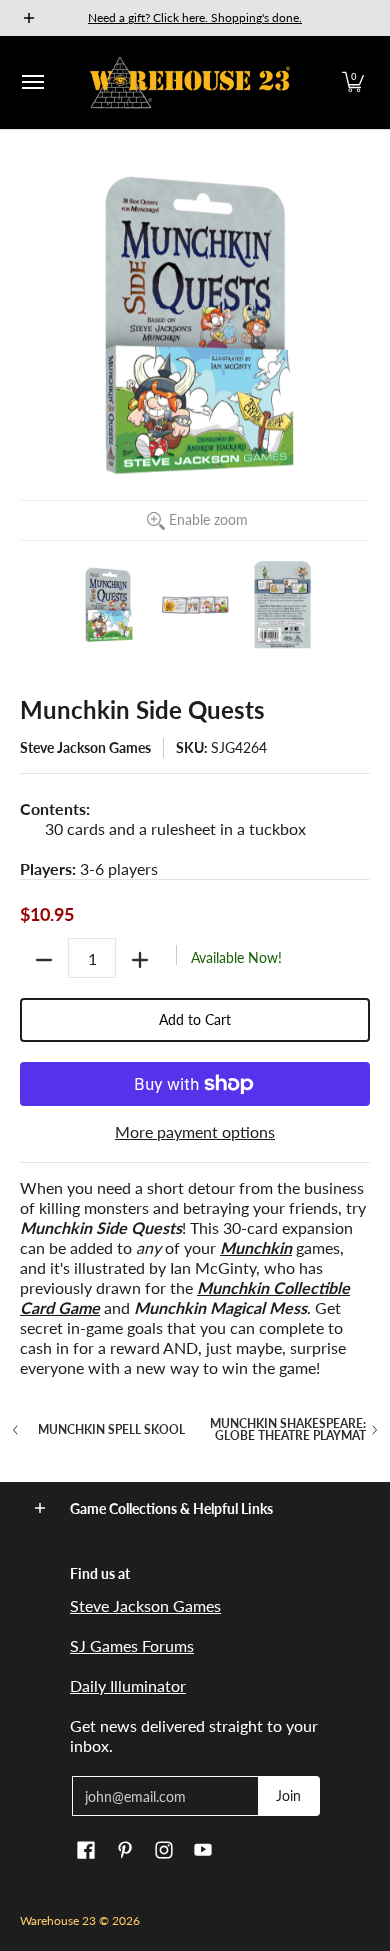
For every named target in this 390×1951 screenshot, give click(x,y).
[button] (353, 82)
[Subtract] (44, 960)
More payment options (195, 1131)
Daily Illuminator (128, 1685)
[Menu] (32, 82)
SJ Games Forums (132, 1645)
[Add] (140, 960)
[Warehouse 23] (190, 82)
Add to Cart (195, 1019)
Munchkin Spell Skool (111, 1430)
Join (288, 1795)
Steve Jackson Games (85, 747)
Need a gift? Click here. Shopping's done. (195, 17)
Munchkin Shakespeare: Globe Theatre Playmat (288, 1430)
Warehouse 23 (58, 1920)
